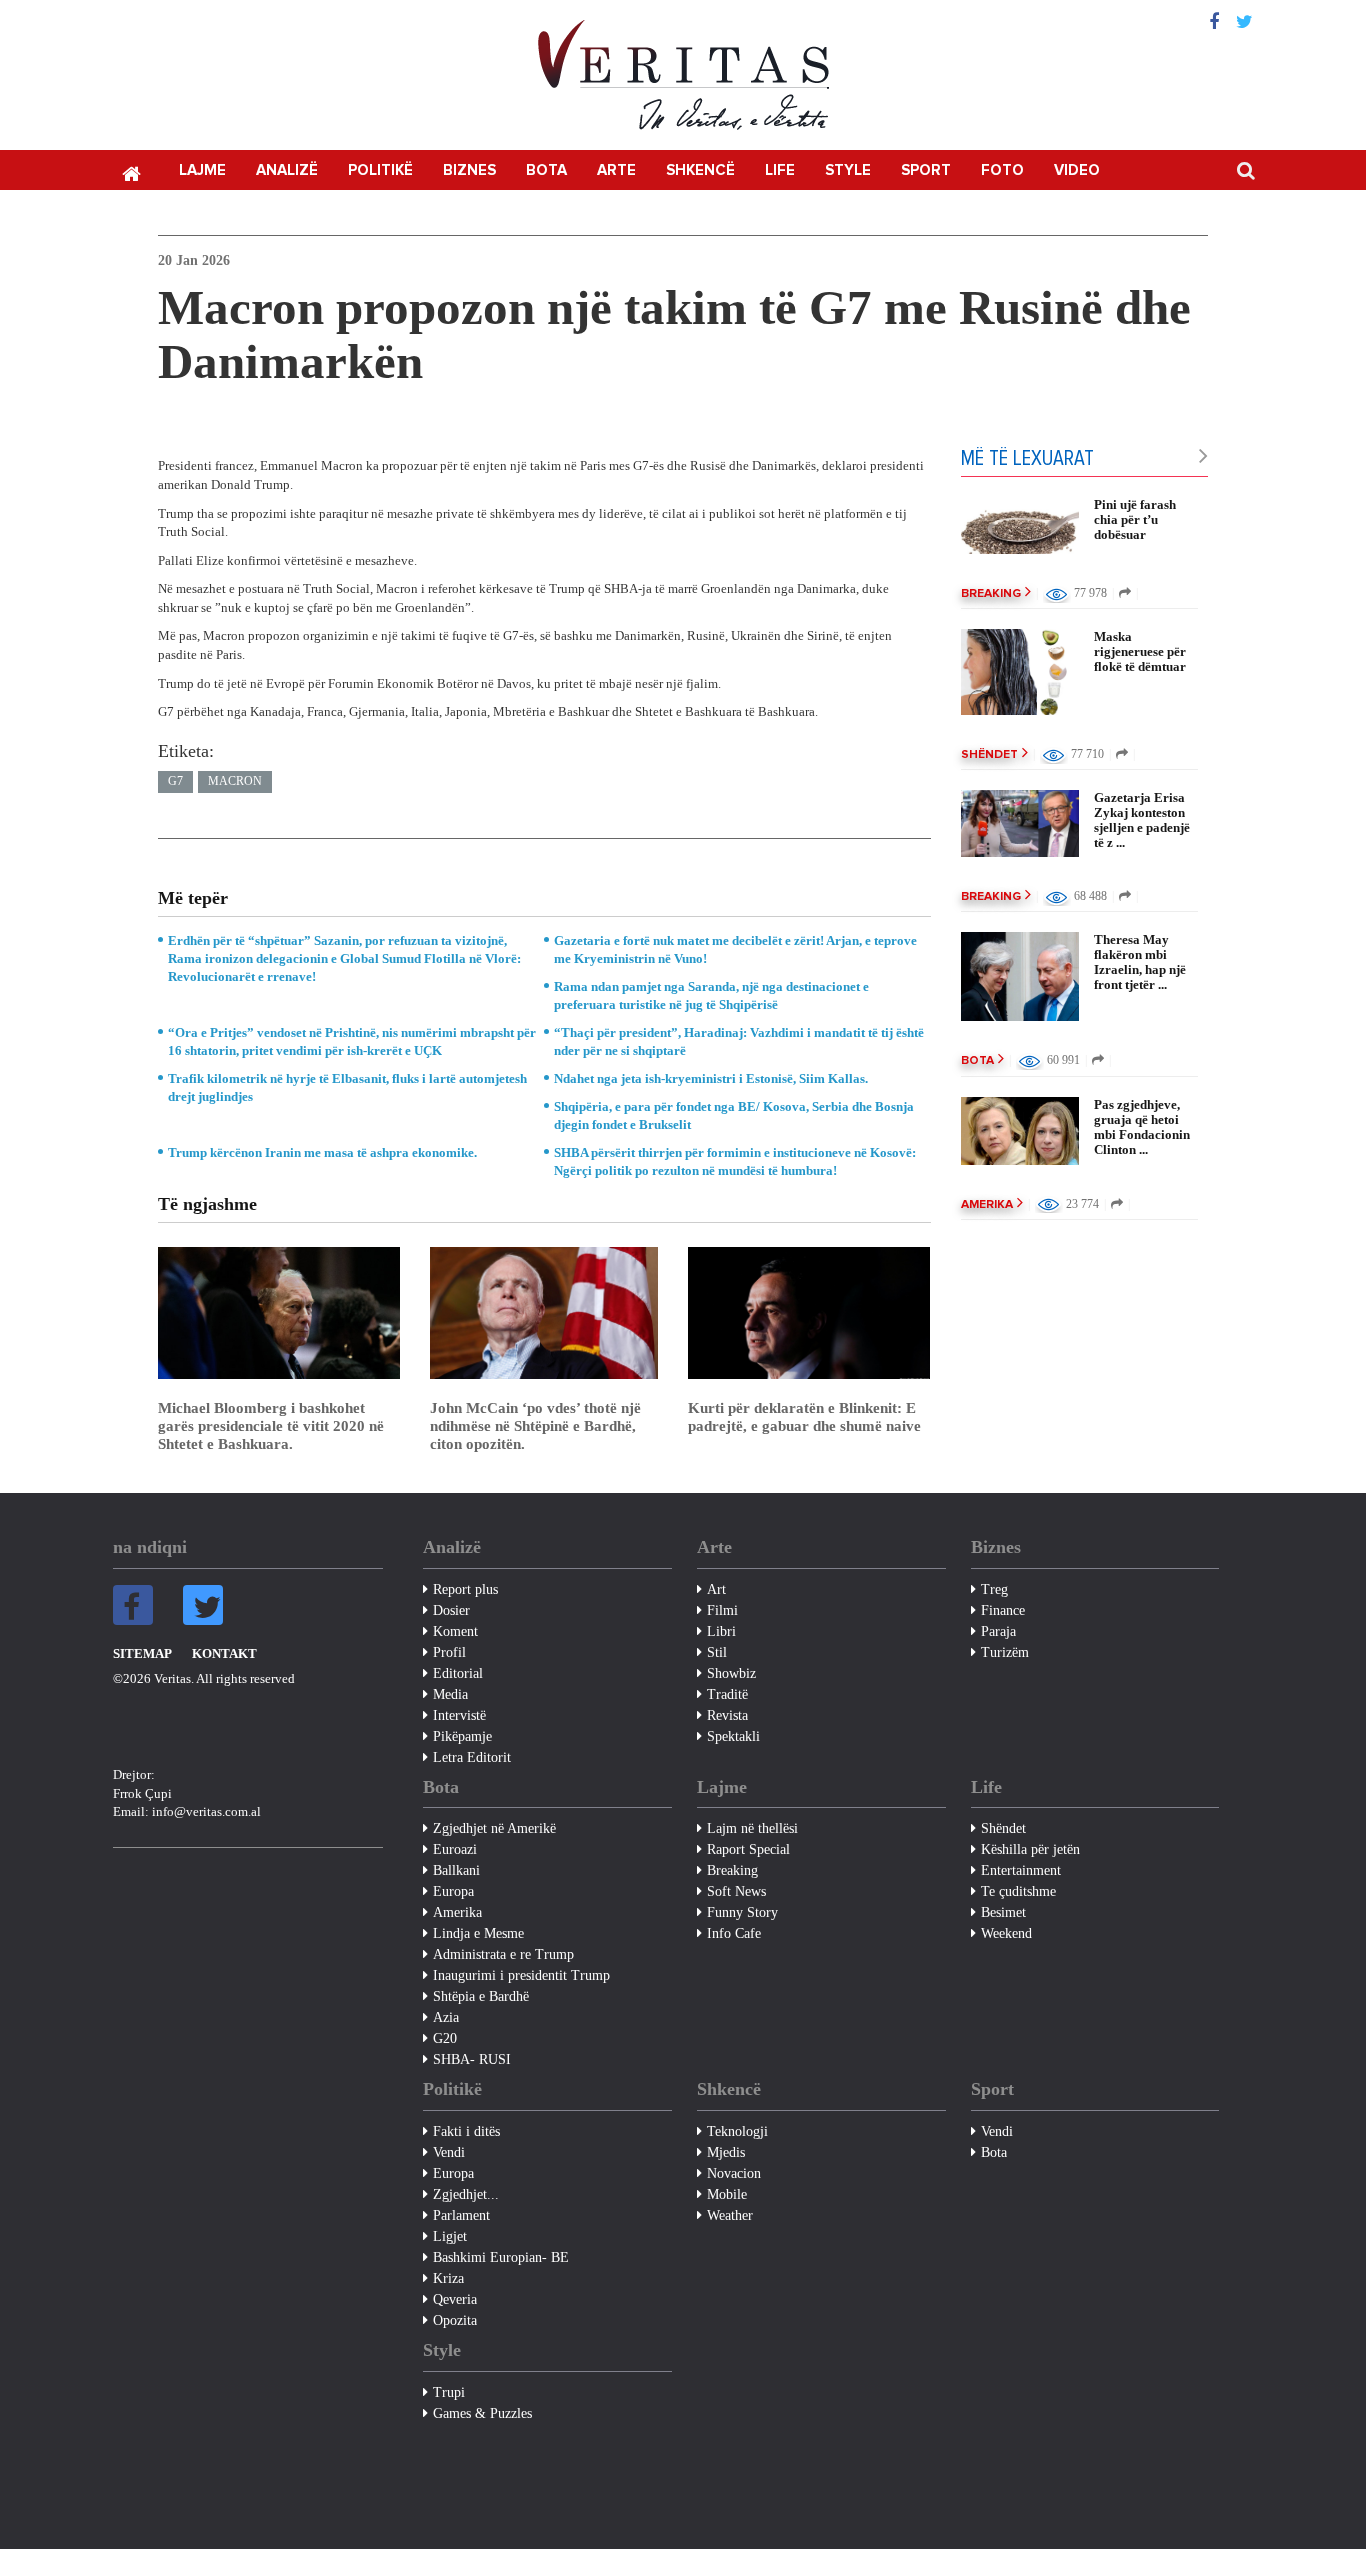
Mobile (727, 2194)
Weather (730, 2215)
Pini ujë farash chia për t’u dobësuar (1135, 519)
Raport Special (748, 1849)
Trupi (449, 2392)
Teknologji (737, 2131)
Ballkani (456, 1870)
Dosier (451, 1610)
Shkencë (700, 170)
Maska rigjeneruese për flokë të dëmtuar (1140, 651)
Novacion (734, 2173)
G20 (445, 2038)
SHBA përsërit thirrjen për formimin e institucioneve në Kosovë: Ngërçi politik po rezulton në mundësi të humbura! (735, 1161)
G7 (175, 781)
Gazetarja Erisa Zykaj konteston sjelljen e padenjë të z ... (1142, 820)
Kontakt (224, 1653)
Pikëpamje (462, 1736)
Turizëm (1005, 1652)
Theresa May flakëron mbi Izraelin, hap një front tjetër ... (1140, 962)
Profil (449, 1652)
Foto (1002, 170)
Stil (717, 1652)
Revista (727, 1715)
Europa (453, 1891)
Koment (455, 1631)
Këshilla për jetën (1030, 1849)
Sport (926, 170)
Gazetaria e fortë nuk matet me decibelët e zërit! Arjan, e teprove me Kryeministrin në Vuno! (735, 949)
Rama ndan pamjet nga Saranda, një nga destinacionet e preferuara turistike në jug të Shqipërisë (711, 995)
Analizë (287, 170)
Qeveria (455, 2299)
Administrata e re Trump (503, 1954)
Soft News (736, 1891)
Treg (994, 1589)
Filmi (722, 1610)
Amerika (987, 1205)
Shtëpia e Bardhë (481, 1996)
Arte (616, 170)
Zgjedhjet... (466, 2194)
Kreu (131, 172)
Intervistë (459, 1715)
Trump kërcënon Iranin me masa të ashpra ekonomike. (322, 1152)
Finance (1003, 1610)
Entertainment (1021, 1870)
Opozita (455, 2320)
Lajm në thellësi (752, 1828)
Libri (721, 1631)
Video (1077, 170)
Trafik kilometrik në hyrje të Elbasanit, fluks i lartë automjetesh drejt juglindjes (347, 1087)
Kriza (448, 2278)
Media (450, 1694)
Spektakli (733, 1736)
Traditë (727, 1694)
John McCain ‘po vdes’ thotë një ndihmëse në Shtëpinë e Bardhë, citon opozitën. (535, 1426)
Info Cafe (734, 1933)
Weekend (1006, 1933)
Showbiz (731, 1673)
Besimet (1003, 1912)
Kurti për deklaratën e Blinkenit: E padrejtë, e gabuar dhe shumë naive (804, 1417)
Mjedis (726, 2152)
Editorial (458, 1673)
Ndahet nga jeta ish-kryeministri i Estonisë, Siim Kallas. (711, 1078)
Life (780, 170)
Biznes (469, 170)
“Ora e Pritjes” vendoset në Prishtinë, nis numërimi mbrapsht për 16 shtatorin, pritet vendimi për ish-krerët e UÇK (352, 1041)
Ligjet (450, 2236)
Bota (546, 170)
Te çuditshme (1018, 1891)
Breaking (991, 594)
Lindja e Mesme (478, 1933)
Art (716, 1589)
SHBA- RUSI (472, 2059)
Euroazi (455, 1849)
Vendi (449, 2152)
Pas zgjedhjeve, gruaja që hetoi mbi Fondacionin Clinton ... (1142, 1127)
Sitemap (142, 1653)
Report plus (465, 1589)
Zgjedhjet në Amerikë (494, 1828)
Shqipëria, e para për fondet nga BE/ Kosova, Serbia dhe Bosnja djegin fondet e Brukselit (734, 1115)
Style (848, 170)
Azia (446, 2017)
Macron (235, 781)
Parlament (461, 2215)
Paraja (998, 1631)
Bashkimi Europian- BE (501, 2257)
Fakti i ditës (466, 2131)
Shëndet (989, 755)
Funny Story (742, 1912)
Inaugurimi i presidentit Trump (521, 1975)
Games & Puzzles (482, 2413)
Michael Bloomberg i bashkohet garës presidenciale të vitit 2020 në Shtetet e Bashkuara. (271, 1426)
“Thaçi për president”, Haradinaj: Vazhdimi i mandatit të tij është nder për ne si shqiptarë (739, 1041)
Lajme (202, 170)
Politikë (380, 170)
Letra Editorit (472, 1757)
